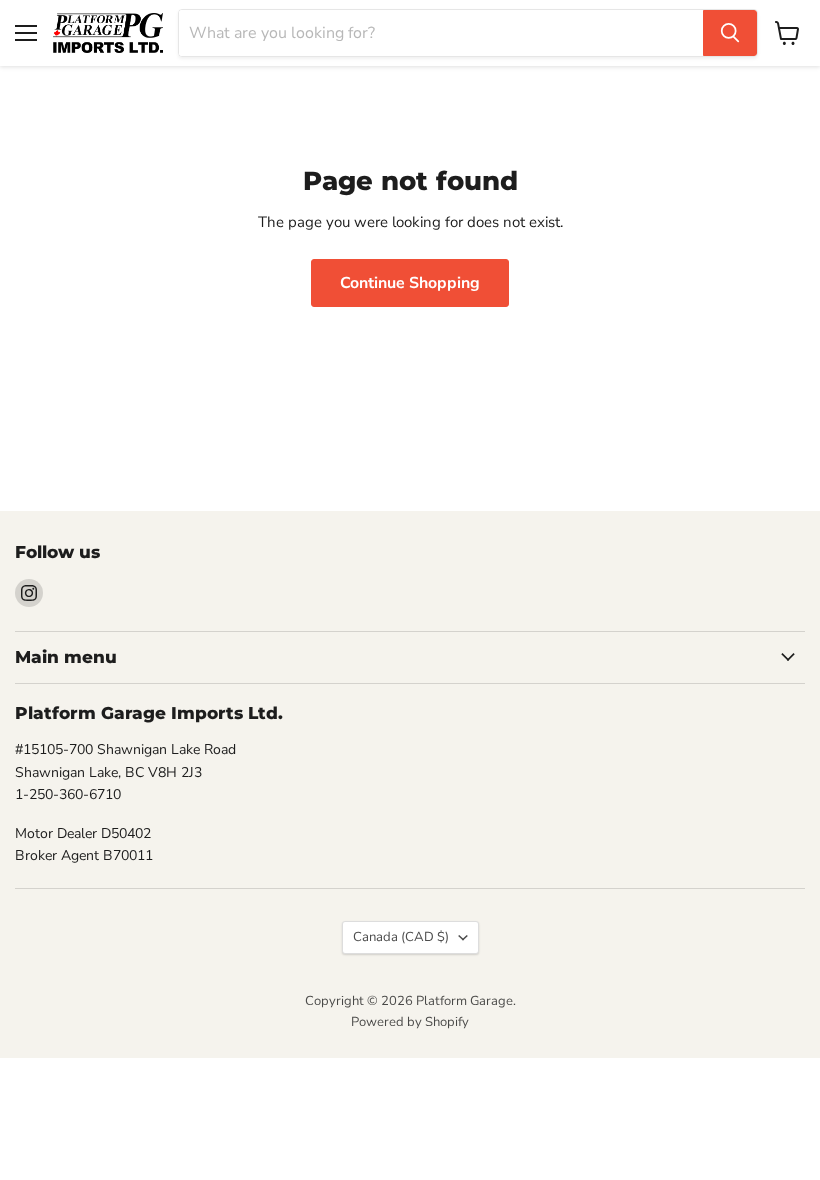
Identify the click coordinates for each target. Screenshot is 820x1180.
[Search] (730, 33)
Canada (401, 937)
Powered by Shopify (410, 1022)
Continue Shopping (410, 283)
